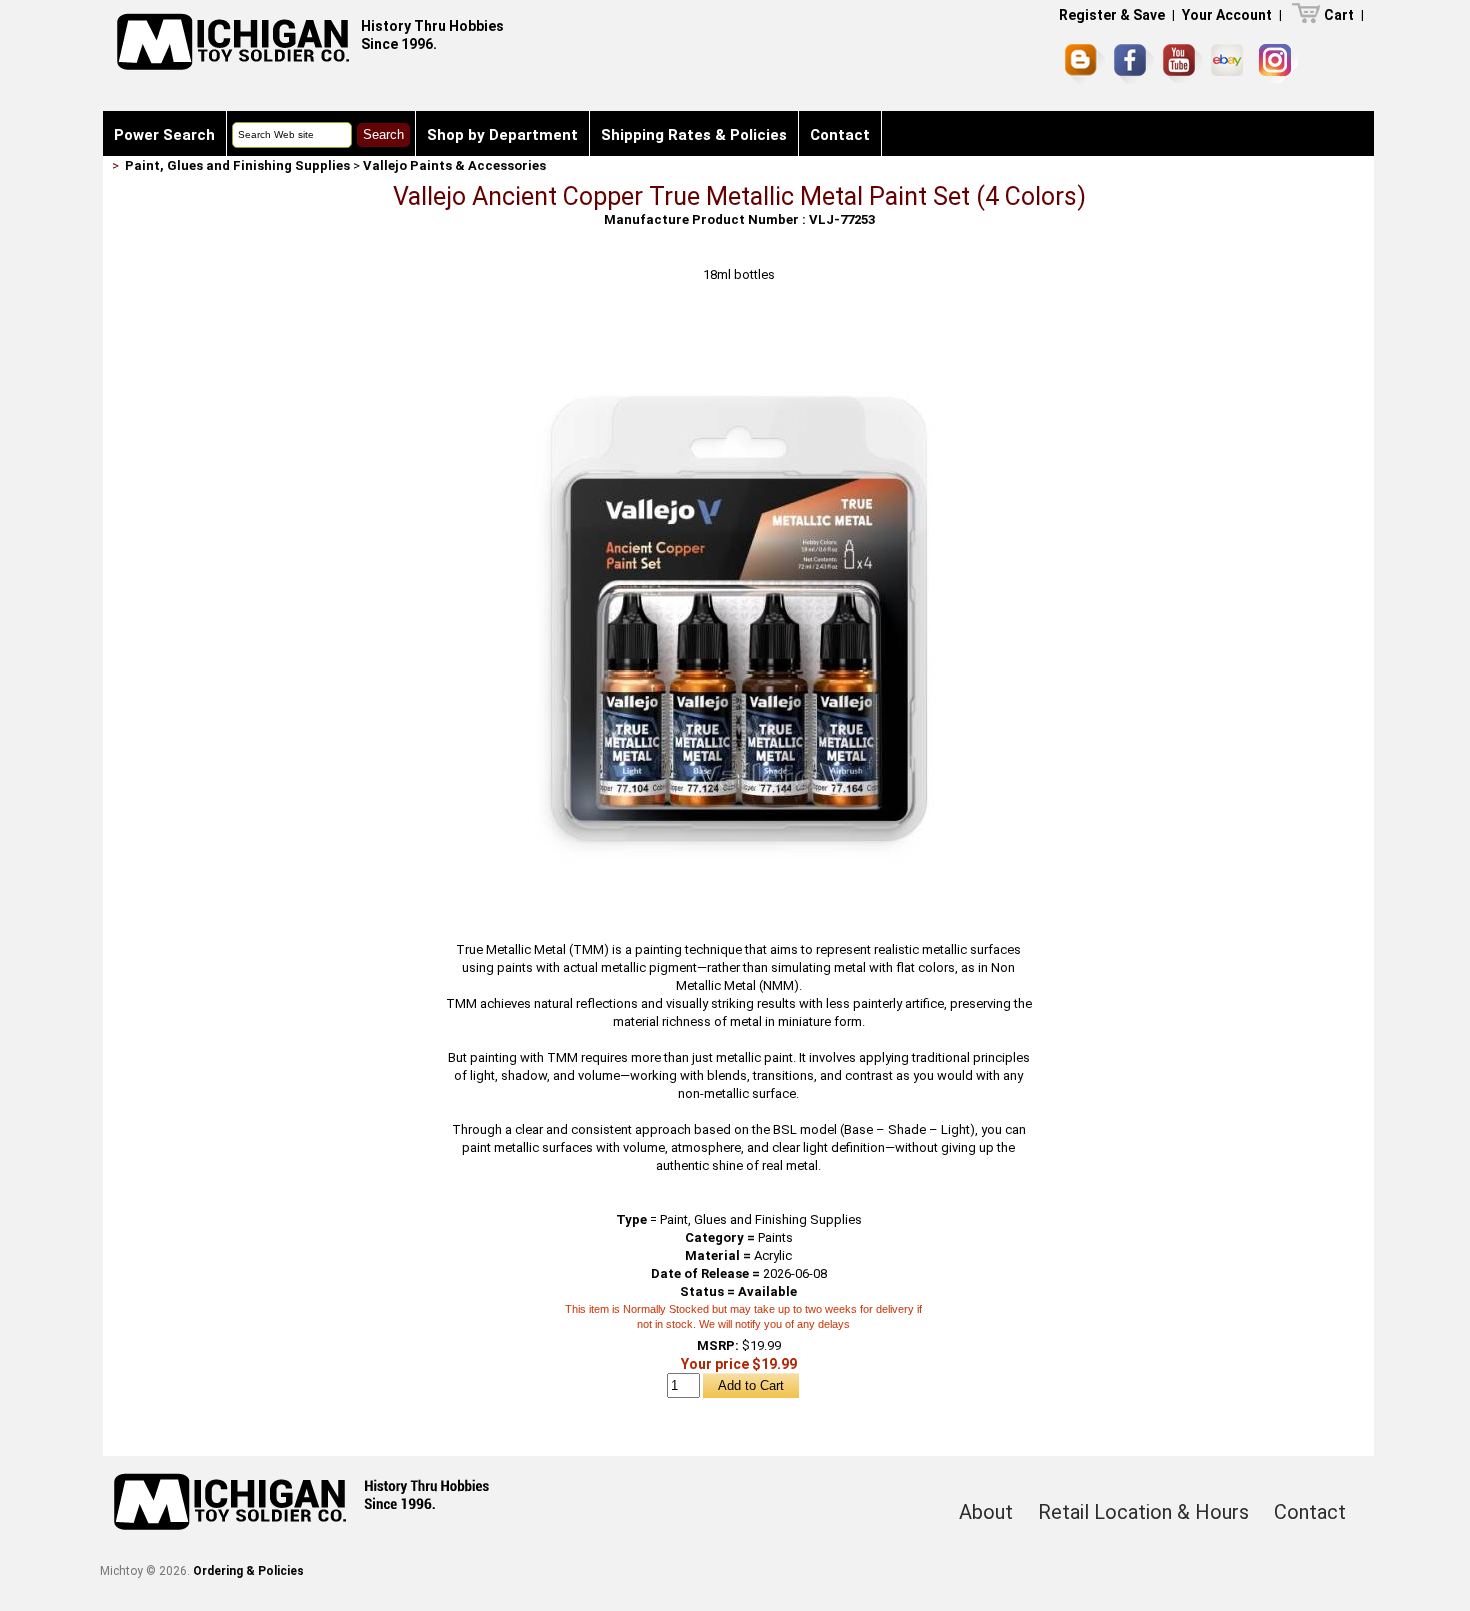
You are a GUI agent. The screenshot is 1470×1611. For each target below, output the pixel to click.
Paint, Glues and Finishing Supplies (237, 165)
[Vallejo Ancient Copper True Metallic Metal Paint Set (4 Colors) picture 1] (739, 326)
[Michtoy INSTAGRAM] (1278, 63)
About (986, 1512)
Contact (840, 135)
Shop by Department (502, 135)
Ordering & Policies (248, 1571)
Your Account (1227, 15)
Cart (1339, 15)
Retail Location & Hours (1143, 1512)
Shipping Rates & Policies (694, 135)
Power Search (164, 135)
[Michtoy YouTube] (1182, 63)
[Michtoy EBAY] (1230, 63)
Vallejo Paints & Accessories (454, 165)
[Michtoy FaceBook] (1134, 64)
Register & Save (1112, 15)
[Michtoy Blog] (1085, 64)
